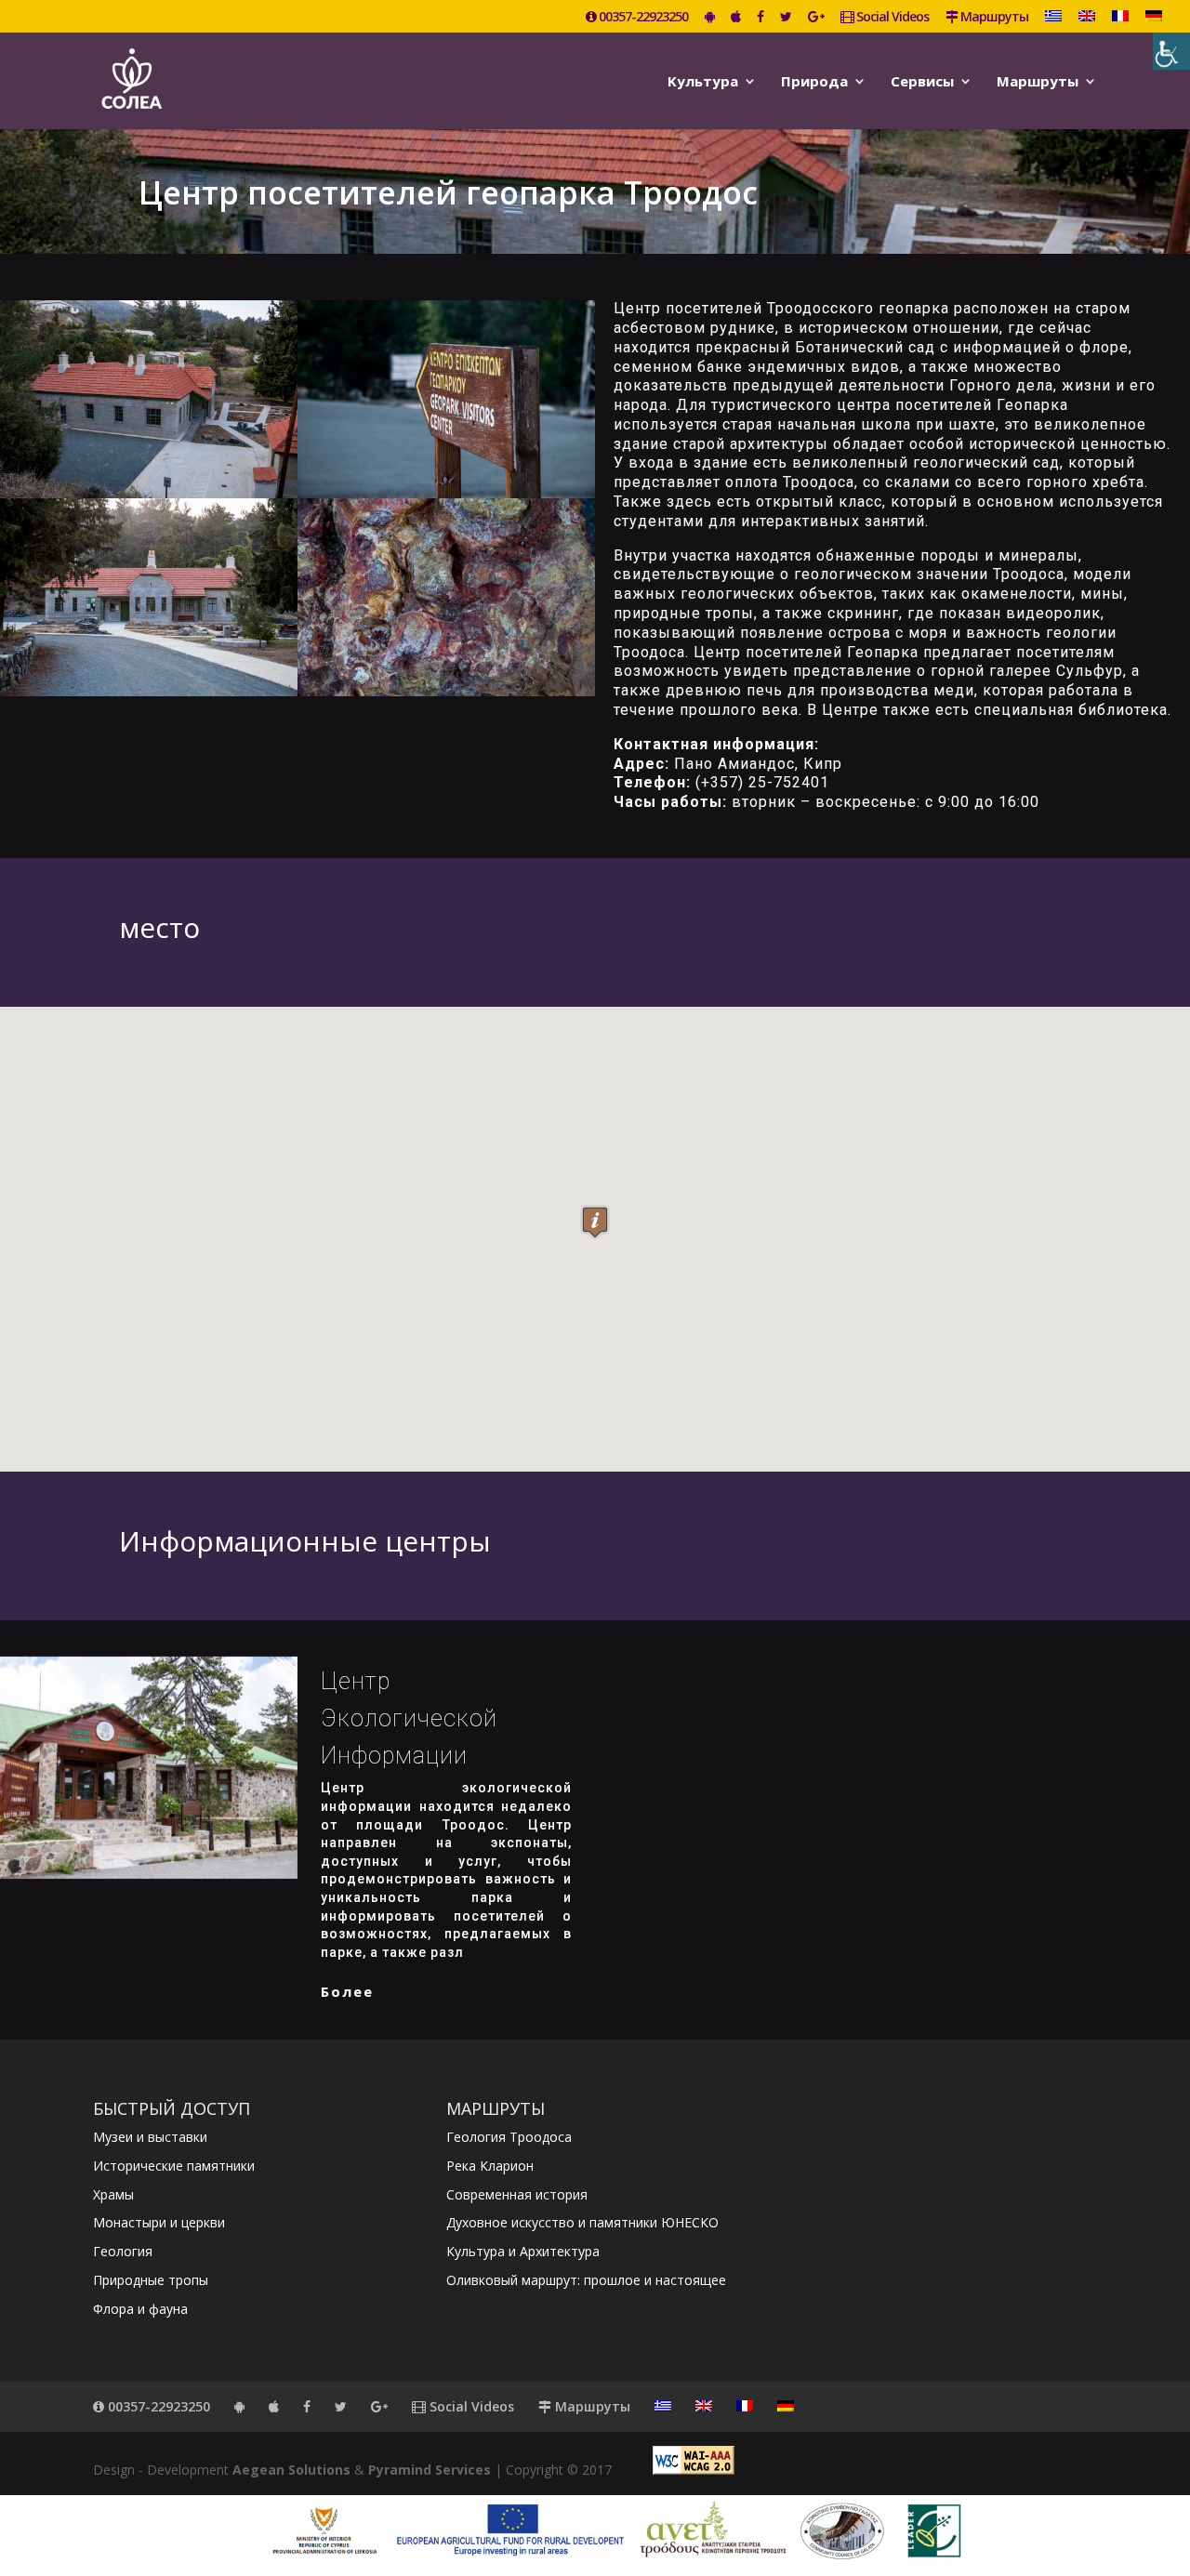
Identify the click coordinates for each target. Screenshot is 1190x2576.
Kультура (703, 82)
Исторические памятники (174, 2166)
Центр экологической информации (409, 1718)
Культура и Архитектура (523, 2251)
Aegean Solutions (291, 2470)
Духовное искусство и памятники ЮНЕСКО (582, 2222)
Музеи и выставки (150, 2137)
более (347, 1991)
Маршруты (993, 18)
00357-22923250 (642, 18)
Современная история (517, 2194)
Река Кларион (490, 2166)
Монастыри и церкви (159, 2222)
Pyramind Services (430, 2470)
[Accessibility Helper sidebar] (1171, 51)
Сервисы (922, 82)
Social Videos (891, 18)
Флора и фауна (140, 2309)
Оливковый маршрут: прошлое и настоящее (586, 2280)
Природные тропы (151, 2280)
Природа (814, 82)
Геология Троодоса (509, 2137)
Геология (123, 2251)
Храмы (113, 2194)
